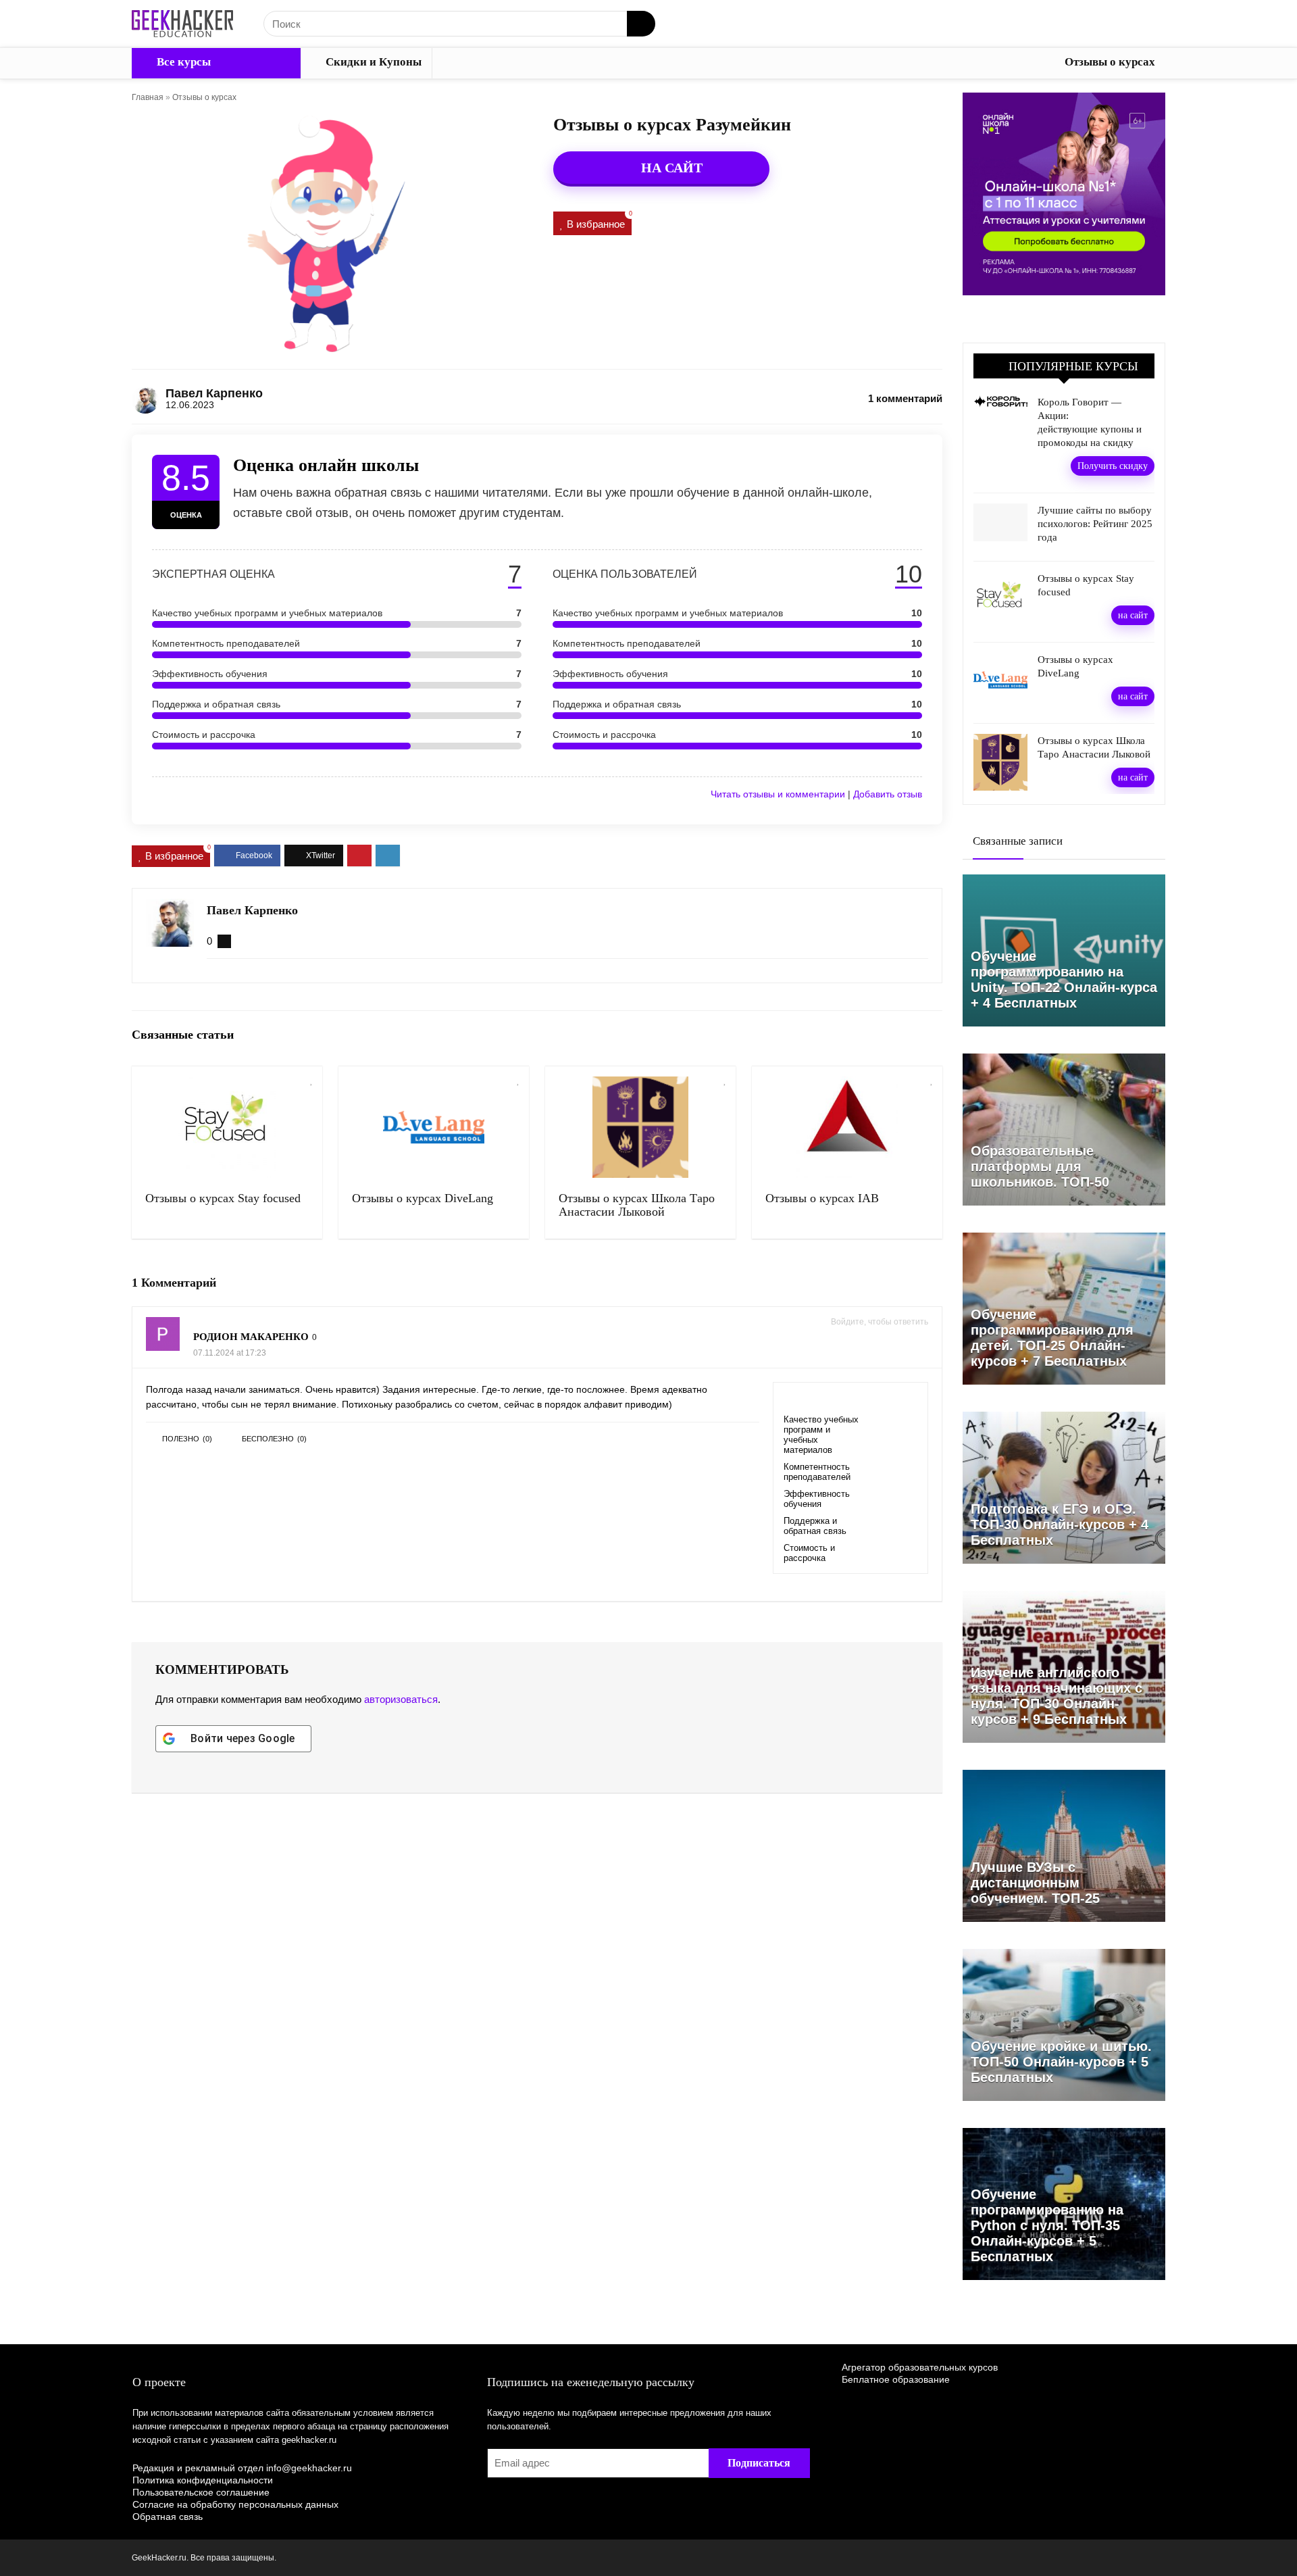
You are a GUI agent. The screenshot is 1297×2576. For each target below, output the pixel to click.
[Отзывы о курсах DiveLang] (434, 1127)
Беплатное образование (896, 2379)
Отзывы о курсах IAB (822, 1198)
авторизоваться (401, 1699)
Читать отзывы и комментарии (778, 794)
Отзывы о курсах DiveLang (423, 1198)
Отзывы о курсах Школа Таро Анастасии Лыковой (637, 1205)
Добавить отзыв (888, 794)
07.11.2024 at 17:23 (230, 1353)
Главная (148, 97)
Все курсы (182, 62)
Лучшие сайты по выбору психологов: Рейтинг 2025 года (1095, 524)
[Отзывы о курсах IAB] (847, 1127)
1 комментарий (905, 398)
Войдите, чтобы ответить (880, 1322)
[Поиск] (641, 24)
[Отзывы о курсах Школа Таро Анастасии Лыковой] (640, 1127)
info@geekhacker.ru (309, 2468)
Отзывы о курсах (1110, 62)
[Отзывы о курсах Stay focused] (227, 1127)
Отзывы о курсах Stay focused (223, 1198)
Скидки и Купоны (372, 62)
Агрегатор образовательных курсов (920, 2367)
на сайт (1133, 615)
